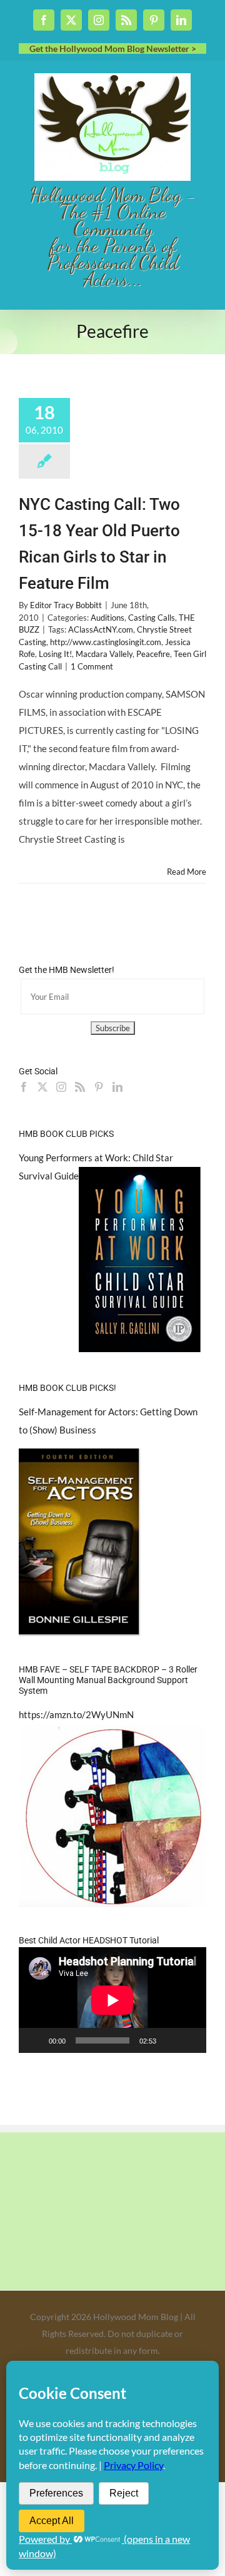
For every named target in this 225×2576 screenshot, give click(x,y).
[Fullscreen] (190, 2040)
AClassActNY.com (101, 629)
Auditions (107, 618)
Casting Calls (152, 618)
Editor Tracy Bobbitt (66, 605)
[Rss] (80, 1087)
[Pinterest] (99, 1087)
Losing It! (55, 654)
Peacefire (153, 654)
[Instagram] (61, 1087)
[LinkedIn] (117, 1087)
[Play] (35, 2040)
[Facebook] (24, 1087)
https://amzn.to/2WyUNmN (76, 1714)
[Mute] (170, 2040)
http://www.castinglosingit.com (106, 642)
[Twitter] (42, 1087)
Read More (187, 872)
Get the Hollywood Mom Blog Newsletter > (113, 48)
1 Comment (92, 666)
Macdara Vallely (104, 654)
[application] (112, 2000)
